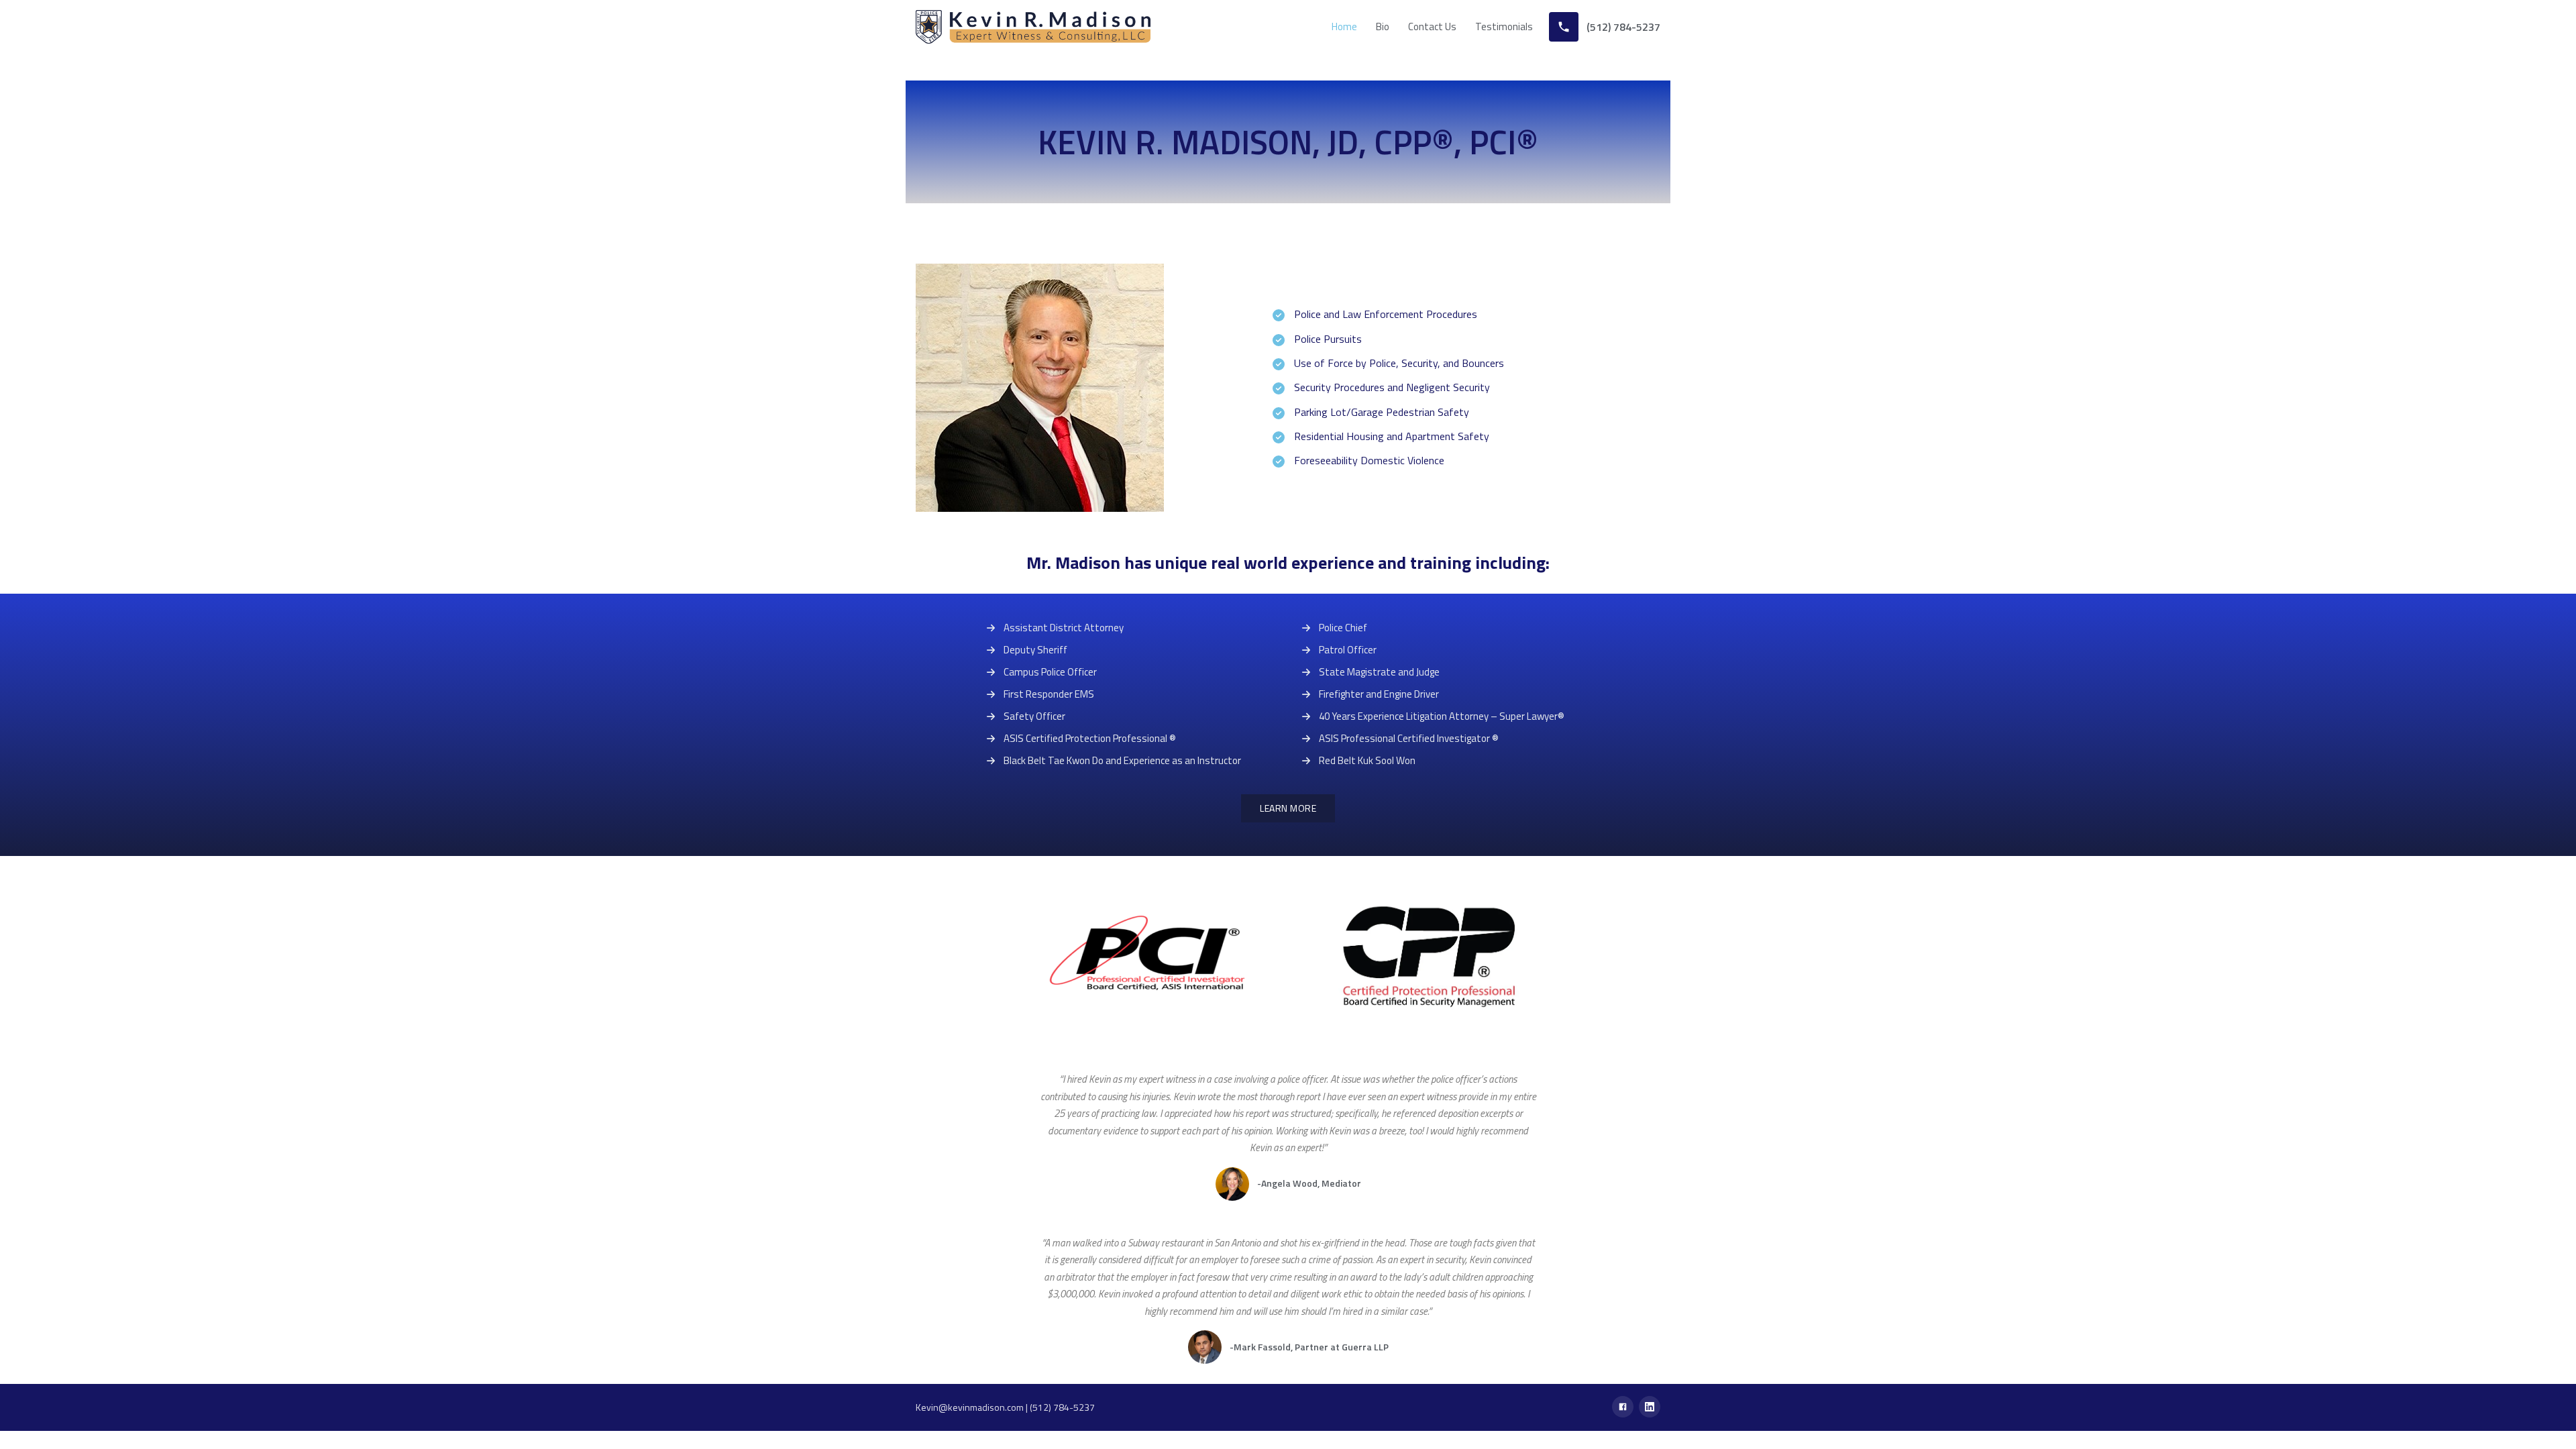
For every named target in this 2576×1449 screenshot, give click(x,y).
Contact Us (1432, 26)
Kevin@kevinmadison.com (970, 1407)
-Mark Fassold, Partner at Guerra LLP (1309, 1347)
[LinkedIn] (1650, 1407)
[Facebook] (1623, 1407)
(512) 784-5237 (1062, 1407)
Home (1344, 26)
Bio (1383, 26)
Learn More (1288, 808)
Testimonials (1504, 26)
